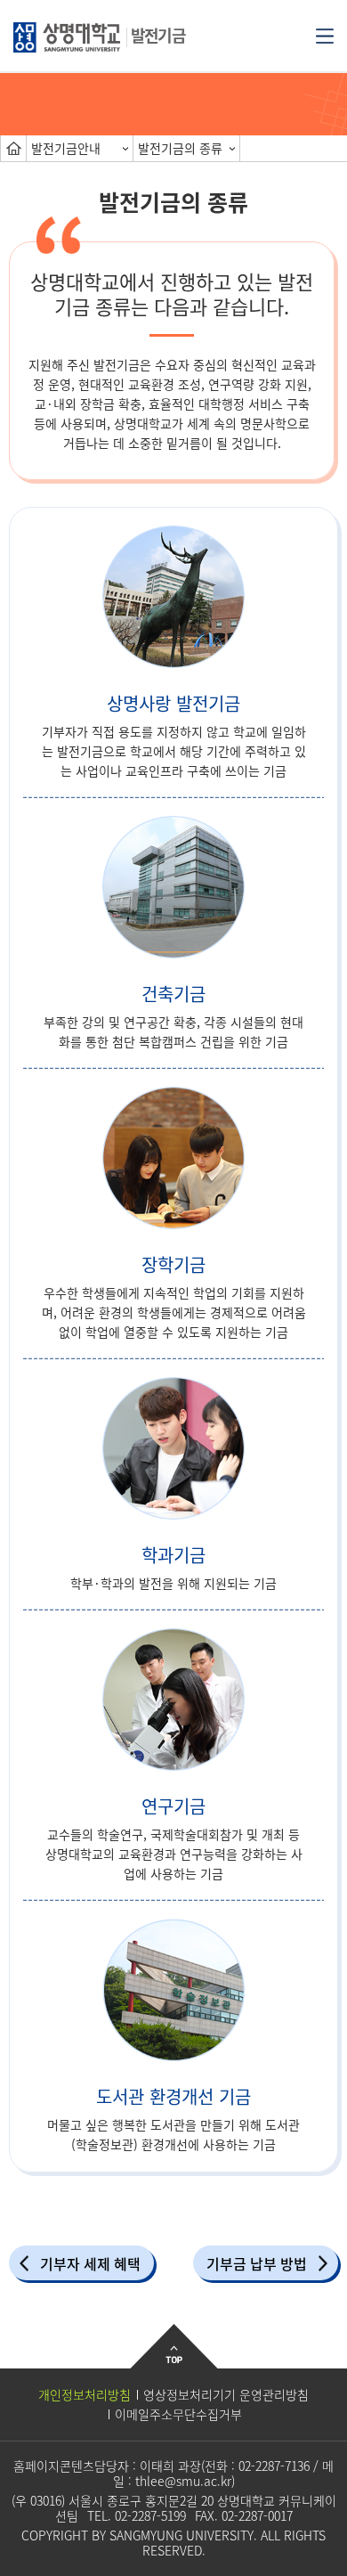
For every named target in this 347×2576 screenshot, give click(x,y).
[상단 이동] (174, 2360)
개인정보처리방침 (85, 2394)
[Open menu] (325, 35)
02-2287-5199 (150, 2515)
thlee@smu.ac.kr (183, 2481)
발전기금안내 (66, 148)
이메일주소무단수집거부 (178, 2414)
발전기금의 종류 (180, 148)
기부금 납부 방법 (257, 2263)
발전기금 (158, 35)
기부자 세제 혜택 (90, 2263)
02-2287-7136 (274, 2466)
